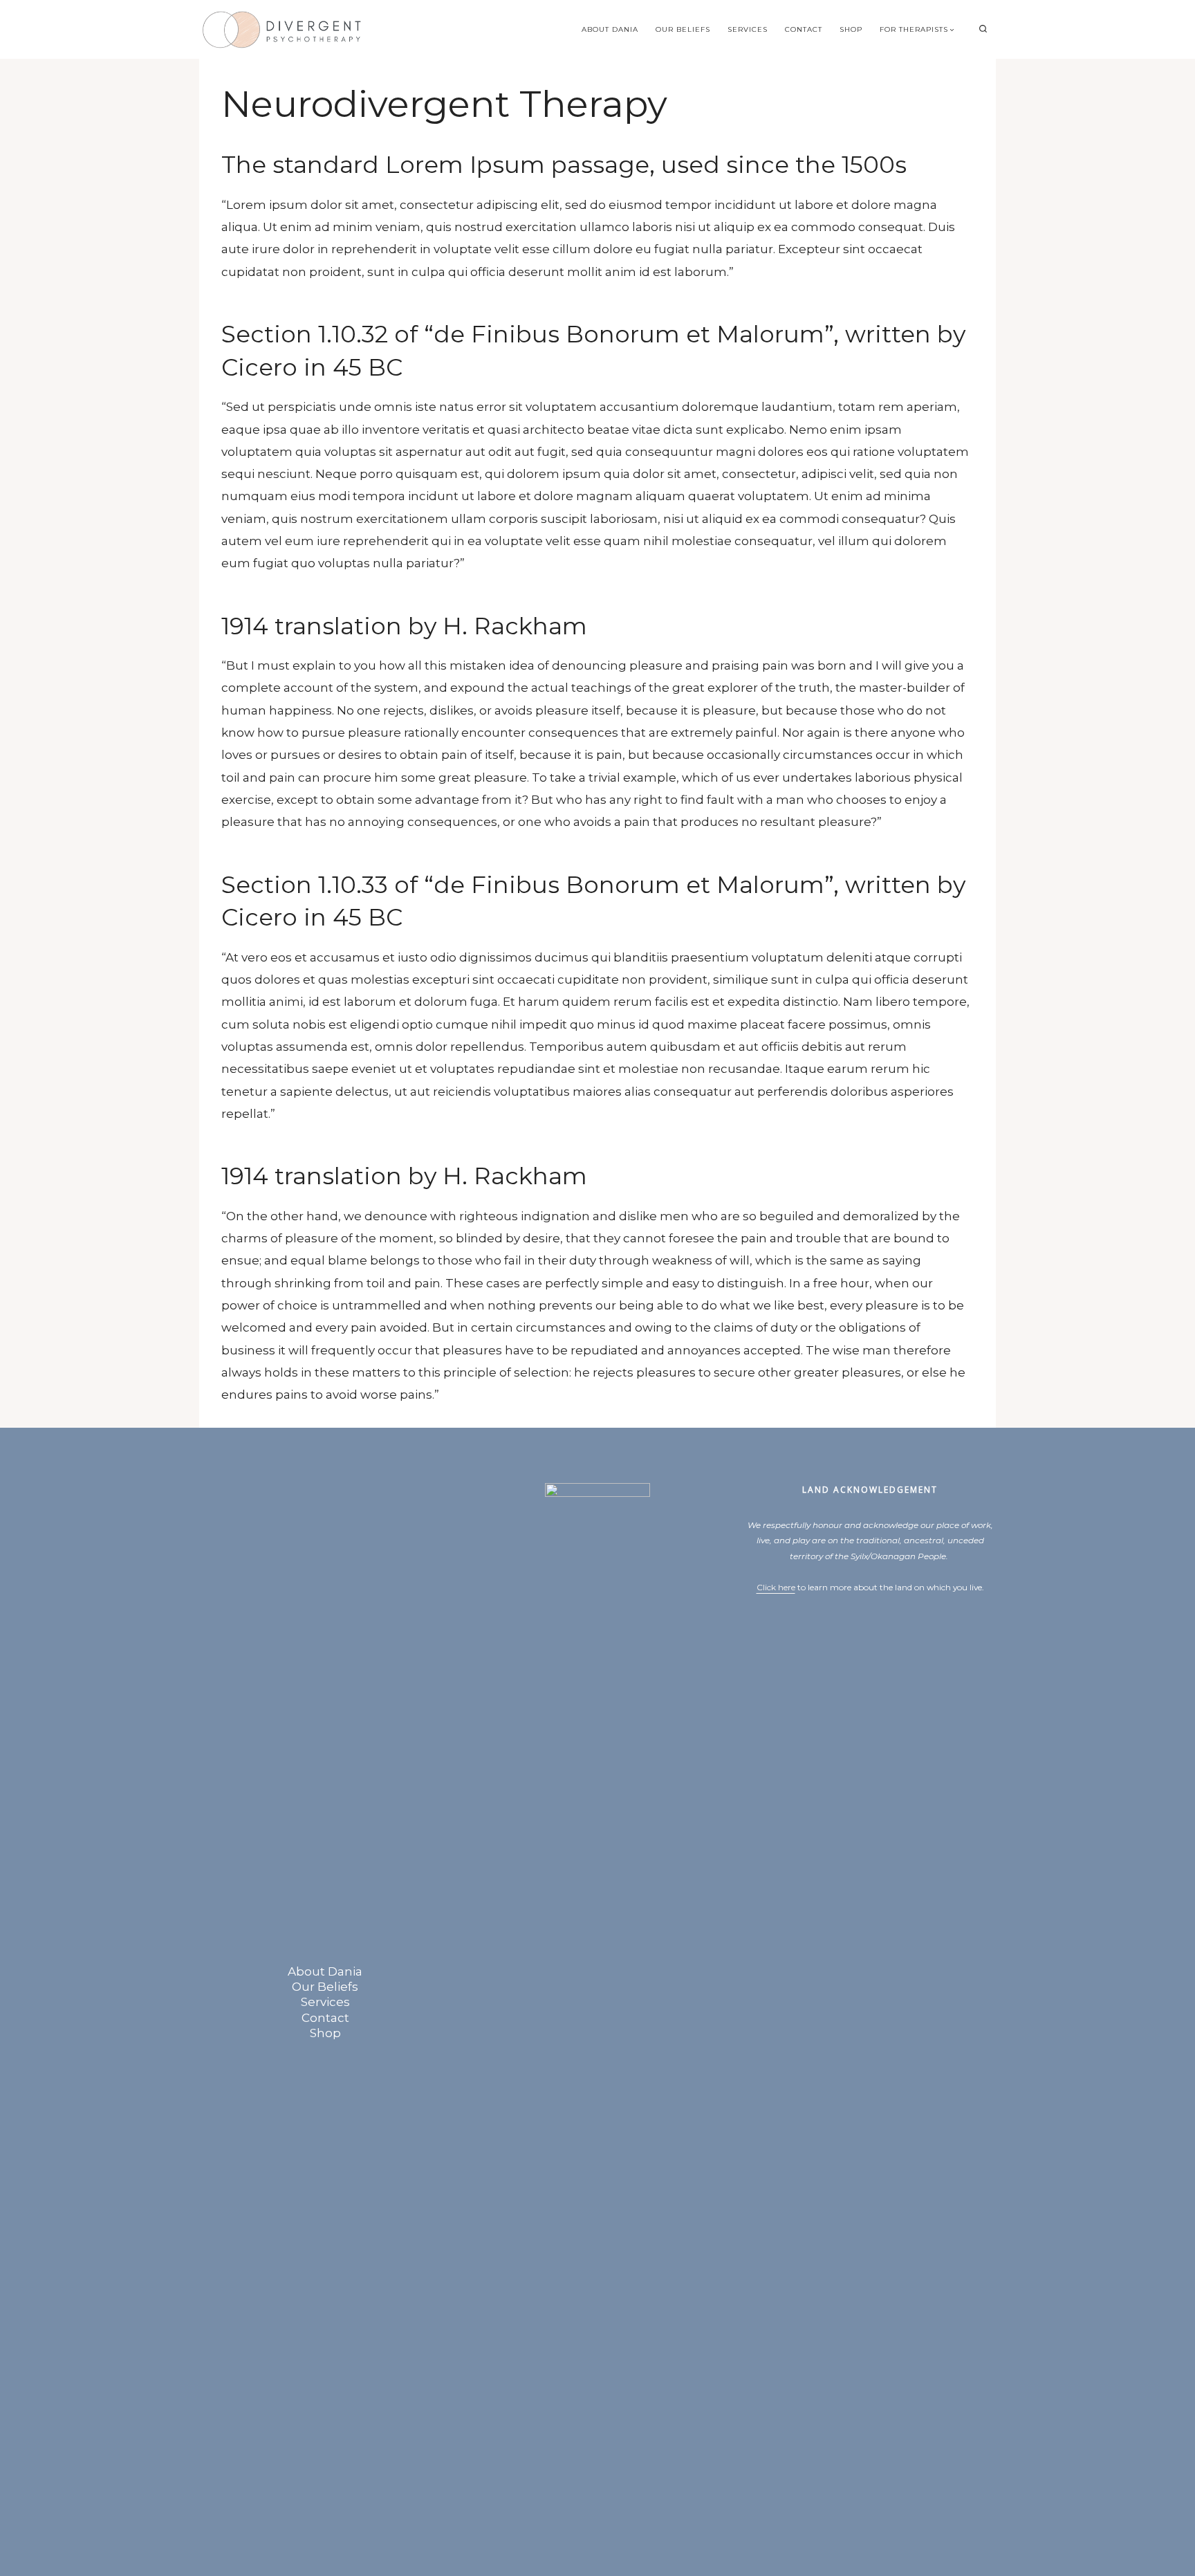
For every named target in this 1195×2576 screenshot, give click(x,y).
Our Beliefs (683, 29)
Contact (804, 29)
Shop (851, 29)
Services (748, 29)
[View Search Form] (983, 29)
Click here (776, 1587)
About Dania (610, 29)
